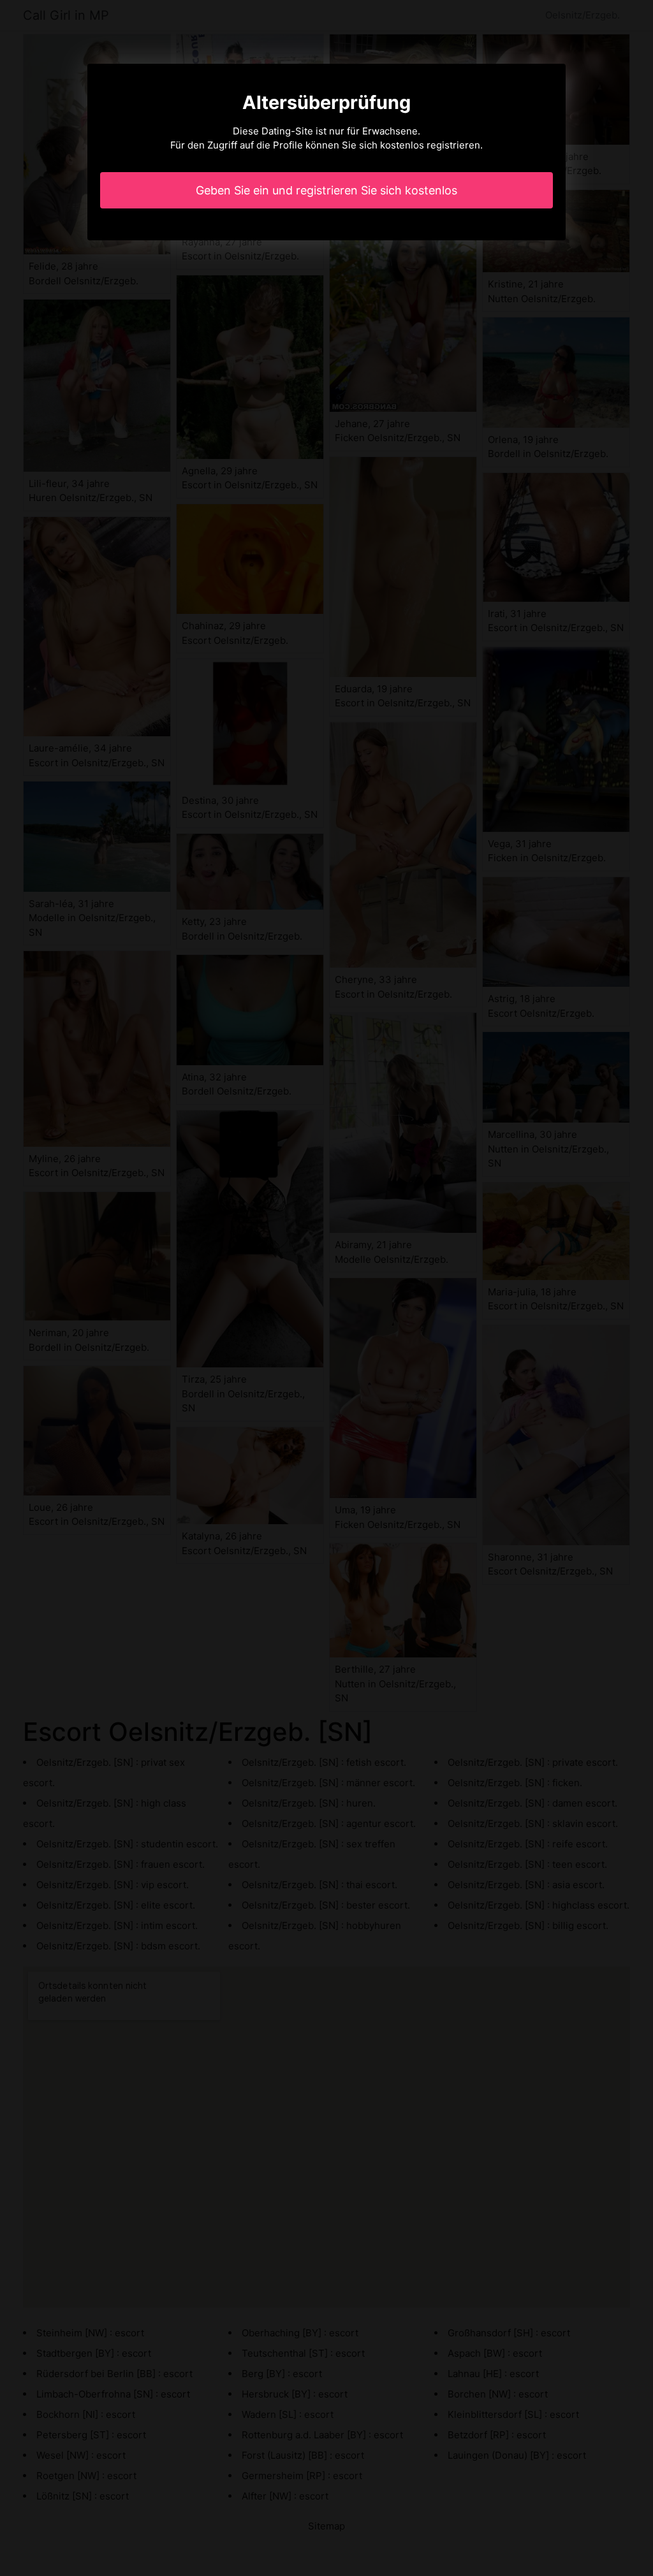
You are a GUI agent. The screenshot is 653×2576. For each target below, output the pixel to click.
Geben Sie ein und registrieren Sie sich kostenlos (326, 190)
